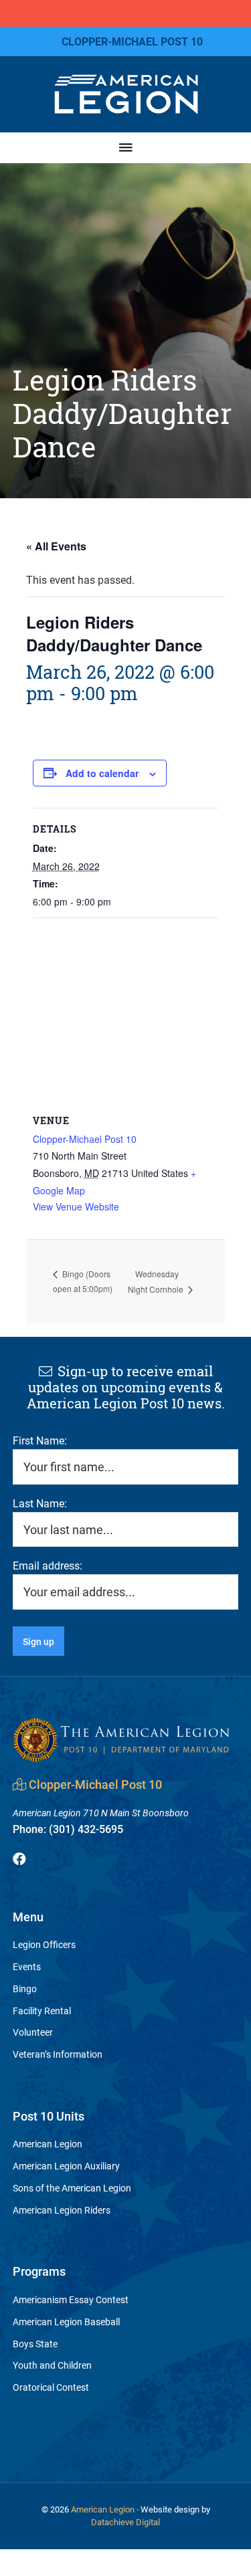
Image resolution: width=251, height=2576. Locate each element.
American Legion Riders (62, 2210)
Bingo (25, 1989)
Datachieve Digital (125, 2522)
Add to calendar (102, 773)
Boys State (35, 2344)
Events (27, 1966)
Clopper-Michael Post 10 (85, 1139)
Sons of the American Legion (72, 2188)
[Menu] (126, 147)
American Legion (48, 2144)
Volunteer (33, 2032)
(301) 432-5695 (68, 1829)
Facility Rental (42, 2011)
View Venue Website (76, 1206)
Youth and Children (52, 2365)
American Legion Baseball (66, 2322)
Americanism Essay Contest (71, 2299)
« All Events (56, 546)
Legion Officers (44, 1944)
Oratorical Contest (51, 2387)
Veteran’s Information (58, 2054)
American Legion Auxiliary (66, 2166)
